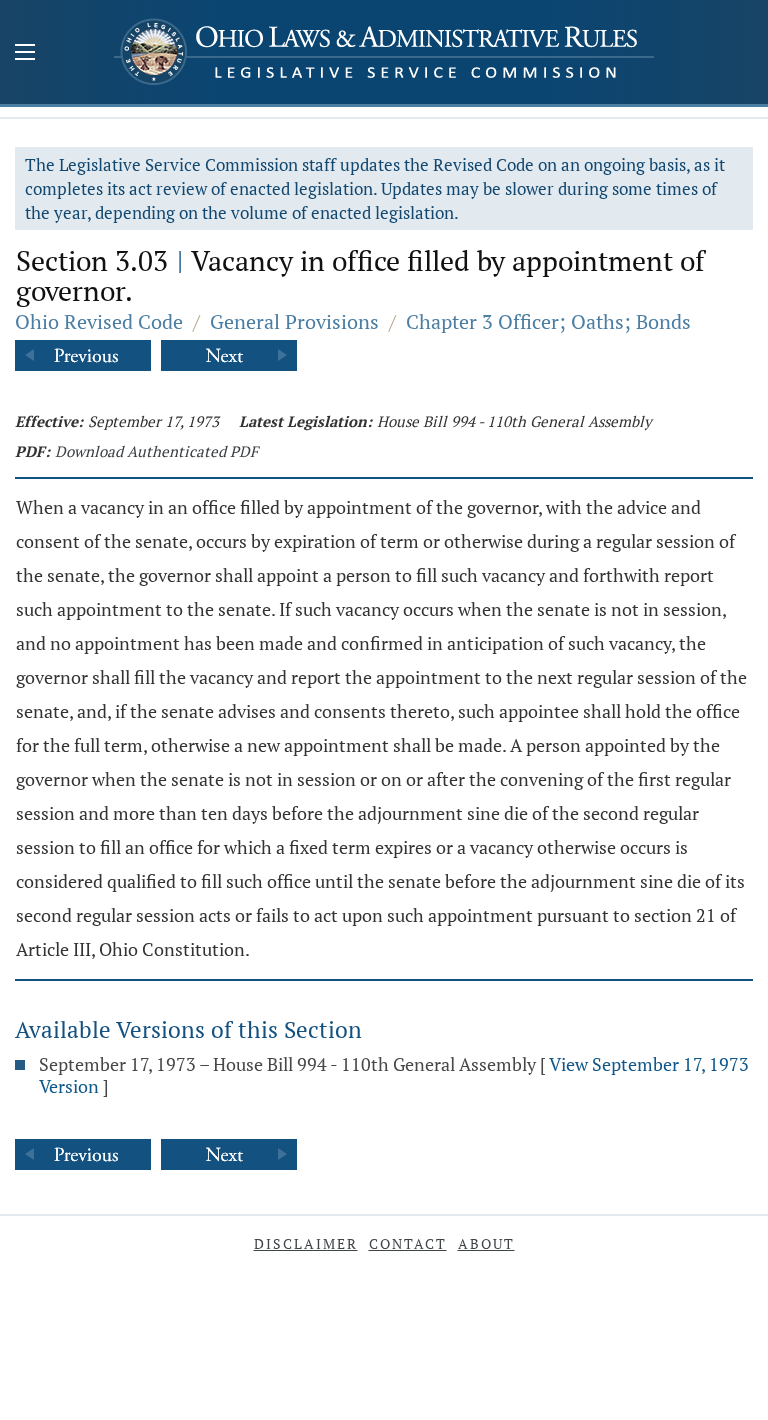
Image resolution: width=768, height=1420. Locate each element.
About (486, 1243)
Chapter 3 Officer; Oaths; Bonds (548, 321)
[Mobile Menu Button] (25, 54)
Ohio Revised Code (99, 321)
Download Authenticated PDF (156, 451)
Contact (408, 1243)
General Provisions (294, 321)
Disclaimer (306, 1243)
